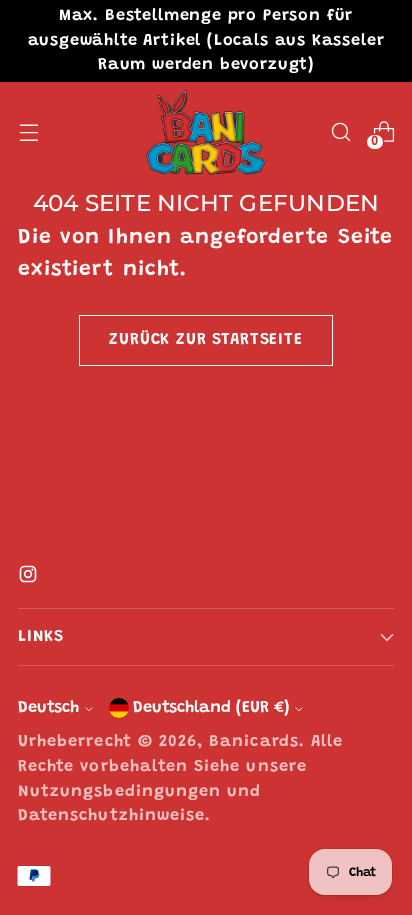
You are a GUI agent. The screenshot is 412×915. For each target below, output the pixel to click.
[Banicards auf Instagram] (30, 580)
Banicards (254, 742)
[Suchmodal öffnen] (340, 132)
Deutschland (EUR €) (211, 708)
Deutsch (48, 708)
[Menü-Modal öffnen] (28, 132)
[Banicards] (206, 132)
